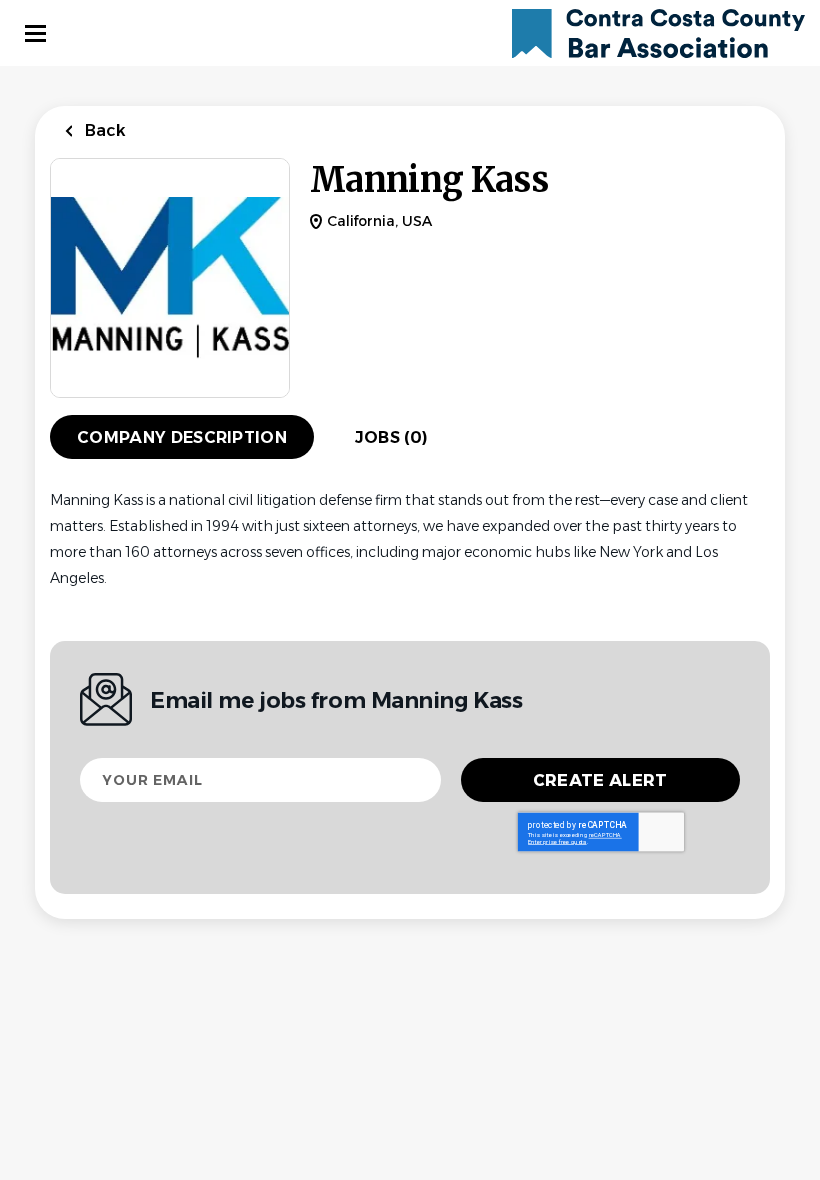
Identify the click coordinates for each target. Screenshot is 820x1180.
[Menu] (35, 33)
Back (103, 130)
